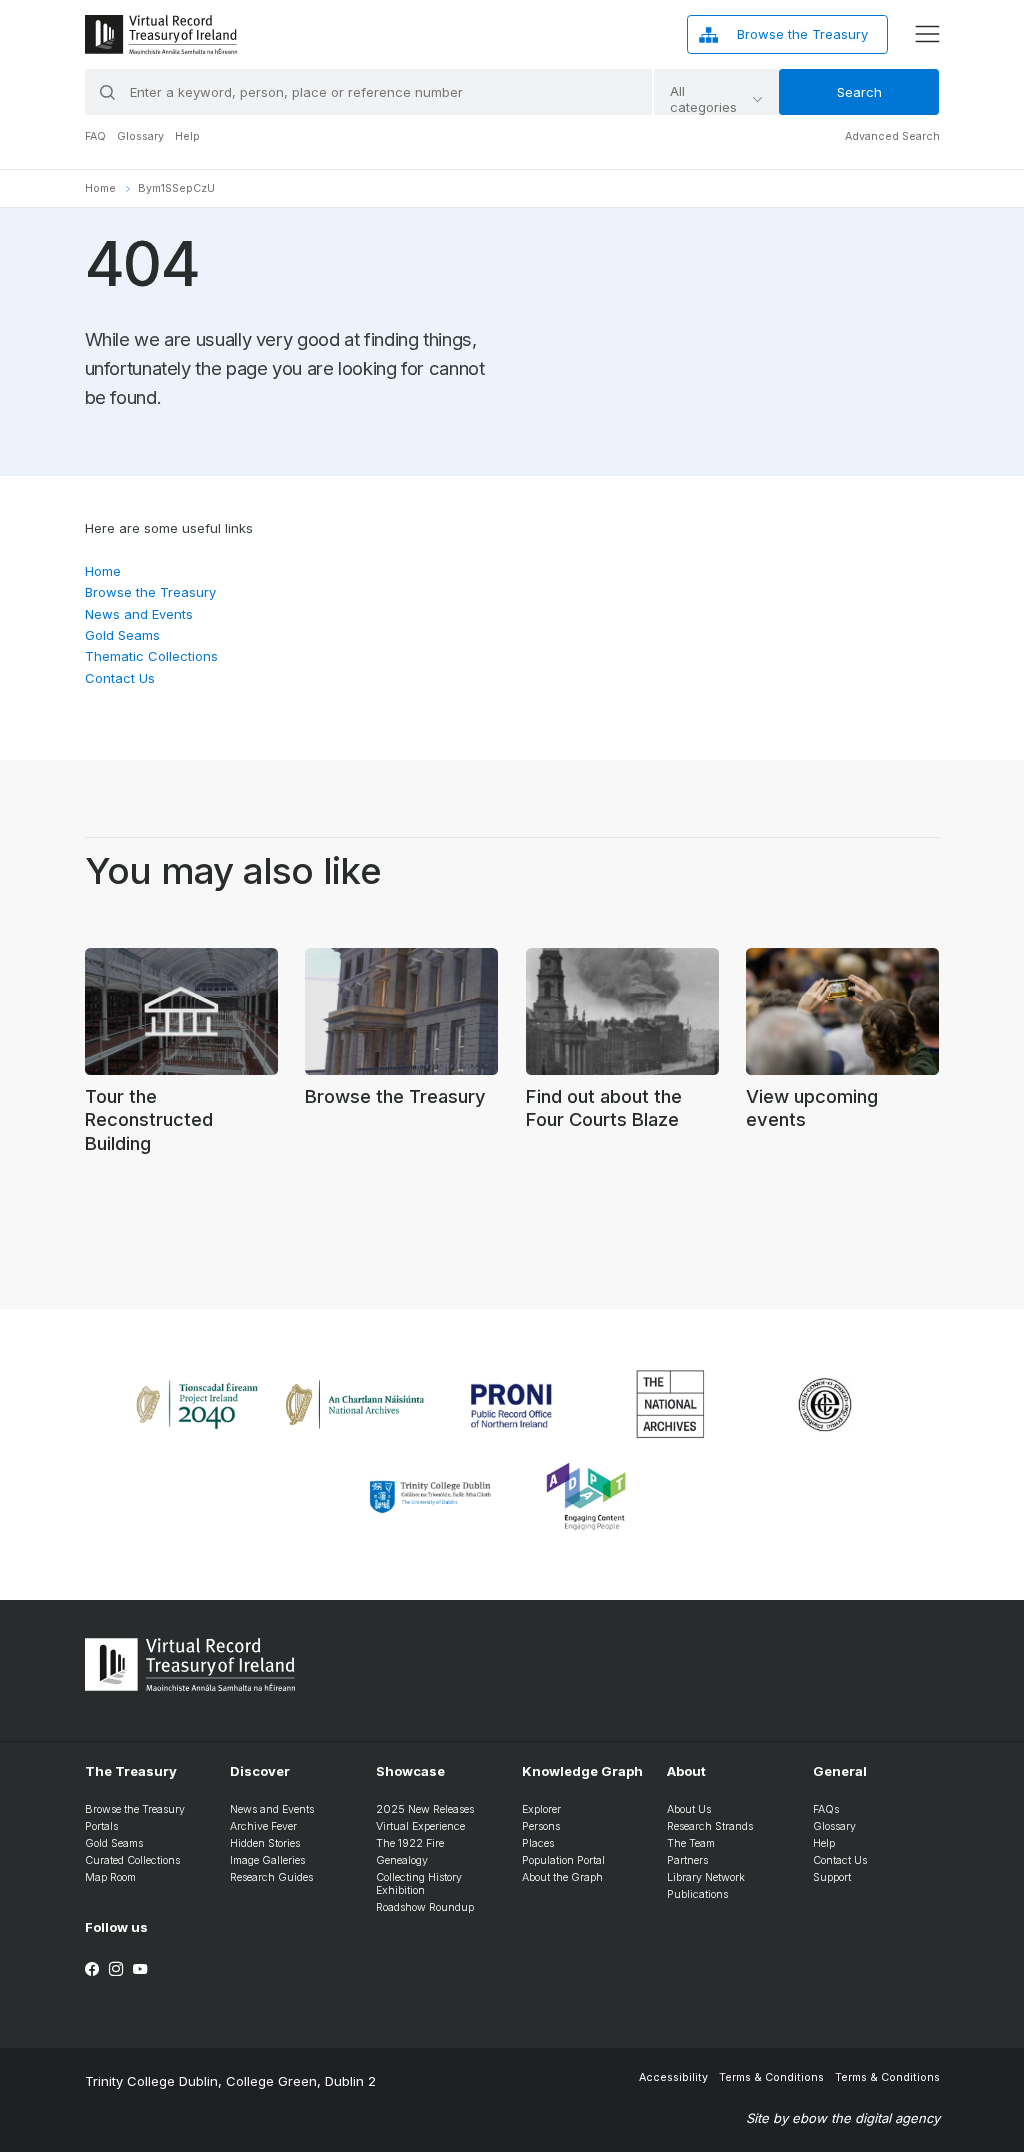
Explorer (541, 1809)
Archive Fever (263, 1826)
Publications (697, 1894)
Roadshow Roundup (425, 1907)
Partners (687, 1860)
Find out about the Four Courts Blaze (604, 1108)
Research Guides (271, 1877)
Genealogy (402, 1860)
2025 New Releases (425, 1809)
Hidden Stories (265, 1843)
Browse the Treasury (150, 592)
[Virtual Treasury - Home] (161, 34)
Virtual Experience (420, 1826)
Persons (541, 1826)
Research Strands (710, 1826)
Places (538, 1843)
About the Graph (562, 1877)
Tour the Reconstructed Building (149, 1120)
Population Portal (563, 1860)
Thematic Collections (151, 656)
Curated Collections (132, 1860)
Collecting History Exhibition (419, 1884)
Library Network (706, 1877)
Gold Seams (122, 635)
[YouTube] (140, 1968)
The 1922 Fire (410, 1843)
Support (832, 1877)
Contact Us (120, 678)
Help (187, 136)
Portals (101, 1826)
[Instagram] (116, 1968)
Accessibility (673, 2077)
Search (859, 92)
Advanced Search (892, 136)
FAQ (95, 136)
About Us (689, 1809)
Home (100, 188)
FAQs (826, 1809)
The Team (691, 1843)
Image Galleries (267, 1860)
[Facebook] (92, 1968)
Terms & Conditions (771, 2077)
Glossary (140, 136)
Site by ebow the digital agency (843, 2118)
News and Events (139, 614)
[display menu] (927, 34)
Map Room (110, 1877)
